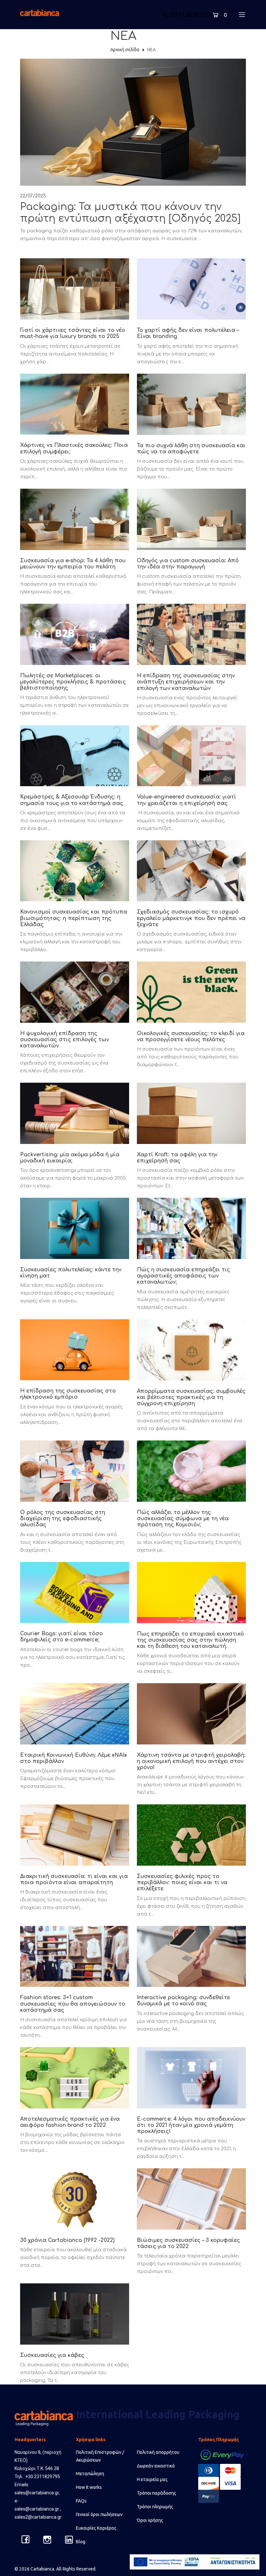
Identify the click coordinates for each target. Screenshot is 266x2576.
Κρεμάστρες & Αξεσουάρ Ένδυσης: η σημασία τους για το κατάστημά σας (72, 800)
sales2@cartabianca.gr (38, 2517)
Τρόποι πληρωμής (155, 2507)
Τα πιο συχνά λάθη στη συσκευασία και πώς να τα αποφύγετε (191, 449)
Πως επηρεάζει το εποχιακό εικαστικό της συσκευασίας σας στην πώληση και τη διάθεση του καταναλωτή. (190, 1640)
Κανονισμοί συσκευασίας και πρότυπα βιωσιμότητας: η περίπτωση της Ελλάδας (74, 918)
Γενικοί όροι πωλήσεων (99, 2514)
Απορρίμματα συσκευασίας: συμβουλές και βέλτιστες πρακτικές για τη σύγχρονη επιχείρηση (191, 1397)
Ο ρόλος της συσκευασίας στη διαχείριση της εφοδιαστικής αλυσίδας (63, 1519)
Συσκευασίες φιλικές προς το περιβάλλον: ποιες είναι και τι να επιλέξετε (182, 1882)
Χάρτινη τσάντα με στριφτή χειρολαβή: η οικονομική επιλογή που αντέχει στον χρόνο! (191, 1761)
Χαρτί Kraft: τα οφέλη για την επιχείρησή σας (177, 1158)
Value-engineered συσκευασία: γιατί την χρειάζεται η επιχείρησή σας (187, 800)
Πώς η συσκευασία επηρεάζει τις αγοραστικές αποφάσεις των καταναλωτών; (183, 1276)
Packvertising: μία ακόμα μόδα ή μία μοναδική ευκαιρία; (70, 1158)
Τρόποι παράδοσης (157, 2493)
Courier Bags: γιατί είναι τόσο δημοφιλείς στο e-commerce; (61, 1637)
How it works (89, 2487)
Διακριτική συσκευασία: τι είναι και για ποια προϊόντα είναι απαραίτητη (74, 1879)
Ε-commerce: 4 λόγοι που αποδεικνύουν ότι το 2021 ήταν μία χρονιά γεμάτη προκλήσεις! (191, 2125)
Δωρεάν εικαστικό (156, 2466)
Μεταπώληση (90, 2474)
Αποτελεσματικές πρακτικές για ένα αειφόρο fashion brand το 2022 (70, 2122)
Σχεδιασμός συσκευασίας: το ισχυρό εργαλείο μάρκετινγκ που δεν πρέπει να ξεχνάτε (191, 918)
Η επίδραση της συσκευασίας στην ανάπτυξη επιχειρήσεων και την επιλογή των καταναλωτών (186, 682)
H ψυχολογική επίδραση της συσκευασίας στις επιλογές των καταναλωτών (65, 1040)
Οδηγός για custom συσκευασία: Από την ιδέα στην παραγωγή (188, 564)
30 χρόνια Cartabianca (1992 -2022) (67, 2240)
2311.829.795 (190, 14)
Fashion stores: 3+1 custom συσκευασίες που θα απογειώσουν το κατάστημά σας (73, 2004)
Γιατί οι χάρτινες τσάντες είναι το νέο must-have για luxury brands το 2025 (73, 333)
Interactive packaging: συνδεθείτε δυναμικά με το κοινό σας (183, 2001)
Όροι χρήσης (150, 2520)
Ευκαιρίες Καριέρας (96, 2528)
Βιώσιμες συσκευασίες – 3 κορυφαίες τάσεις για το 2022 (188, 2243)
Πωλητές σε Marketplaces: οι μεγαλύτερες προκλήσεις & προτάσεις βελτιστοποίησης (73, 682)
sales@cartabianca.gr (37, 2493)
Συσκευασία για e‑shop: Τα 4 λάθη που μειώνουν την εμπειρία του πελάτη (73, 564)
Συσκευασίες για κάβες (52, 2355)
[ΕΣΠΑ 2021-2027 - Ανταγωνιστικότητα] (195, 2562)
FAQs (81, 2501)
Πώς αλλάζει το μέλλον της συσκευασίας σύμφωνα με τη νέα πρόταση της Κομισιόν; (183, 1519)
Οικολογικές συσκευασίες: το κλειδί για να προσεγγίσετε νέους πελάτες (191, 1037)
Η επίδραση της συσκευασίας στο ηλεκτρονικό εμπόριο (68, 1394)
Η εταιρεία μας (152, 2479)
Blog (81, 2542)
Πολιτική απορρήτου (158, 2452)
